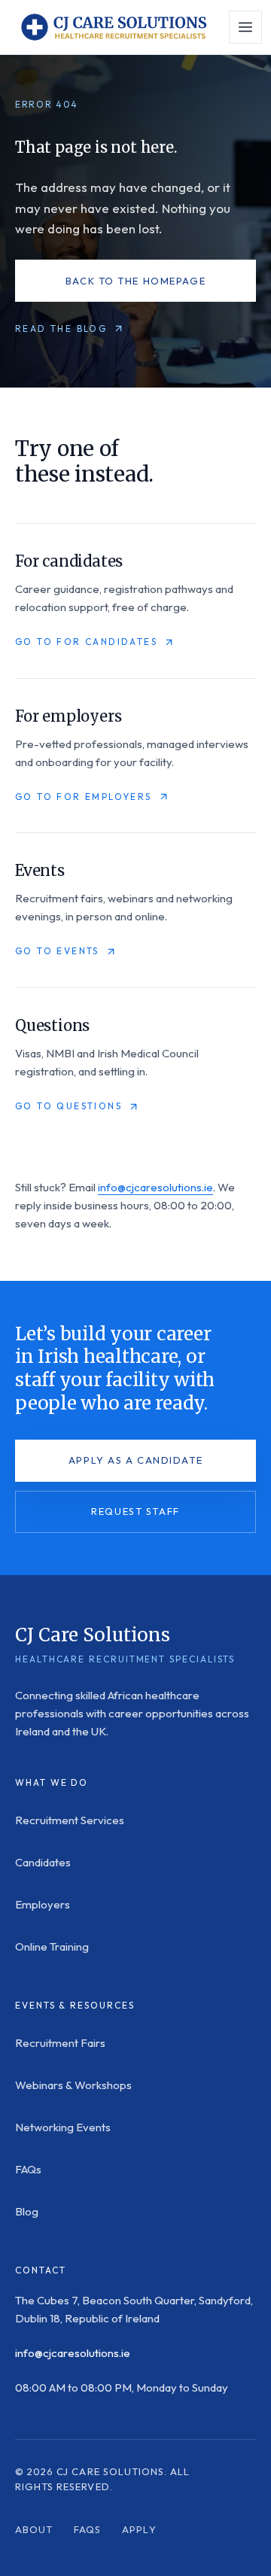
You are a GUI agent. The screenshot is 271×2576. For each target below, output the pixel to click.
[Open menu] (245, 27)
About (34, 2529)
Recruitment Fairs (60, 2043)
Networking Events (63, 2127)
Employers (43, 1904)
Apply (139, 2529)
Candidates (43, 1862)
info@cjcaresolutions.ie (155, 1187)
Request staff (135, 1511)
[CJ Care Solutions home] (113, 27)
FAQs (28, 2169)
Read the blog (61, 328)
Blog (27, 2211)
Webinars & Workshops (73, 2085)
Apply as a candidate (135, 1460)
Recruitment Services (70, 1820)
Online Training (52, 1946)
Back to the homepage (135, 281)
